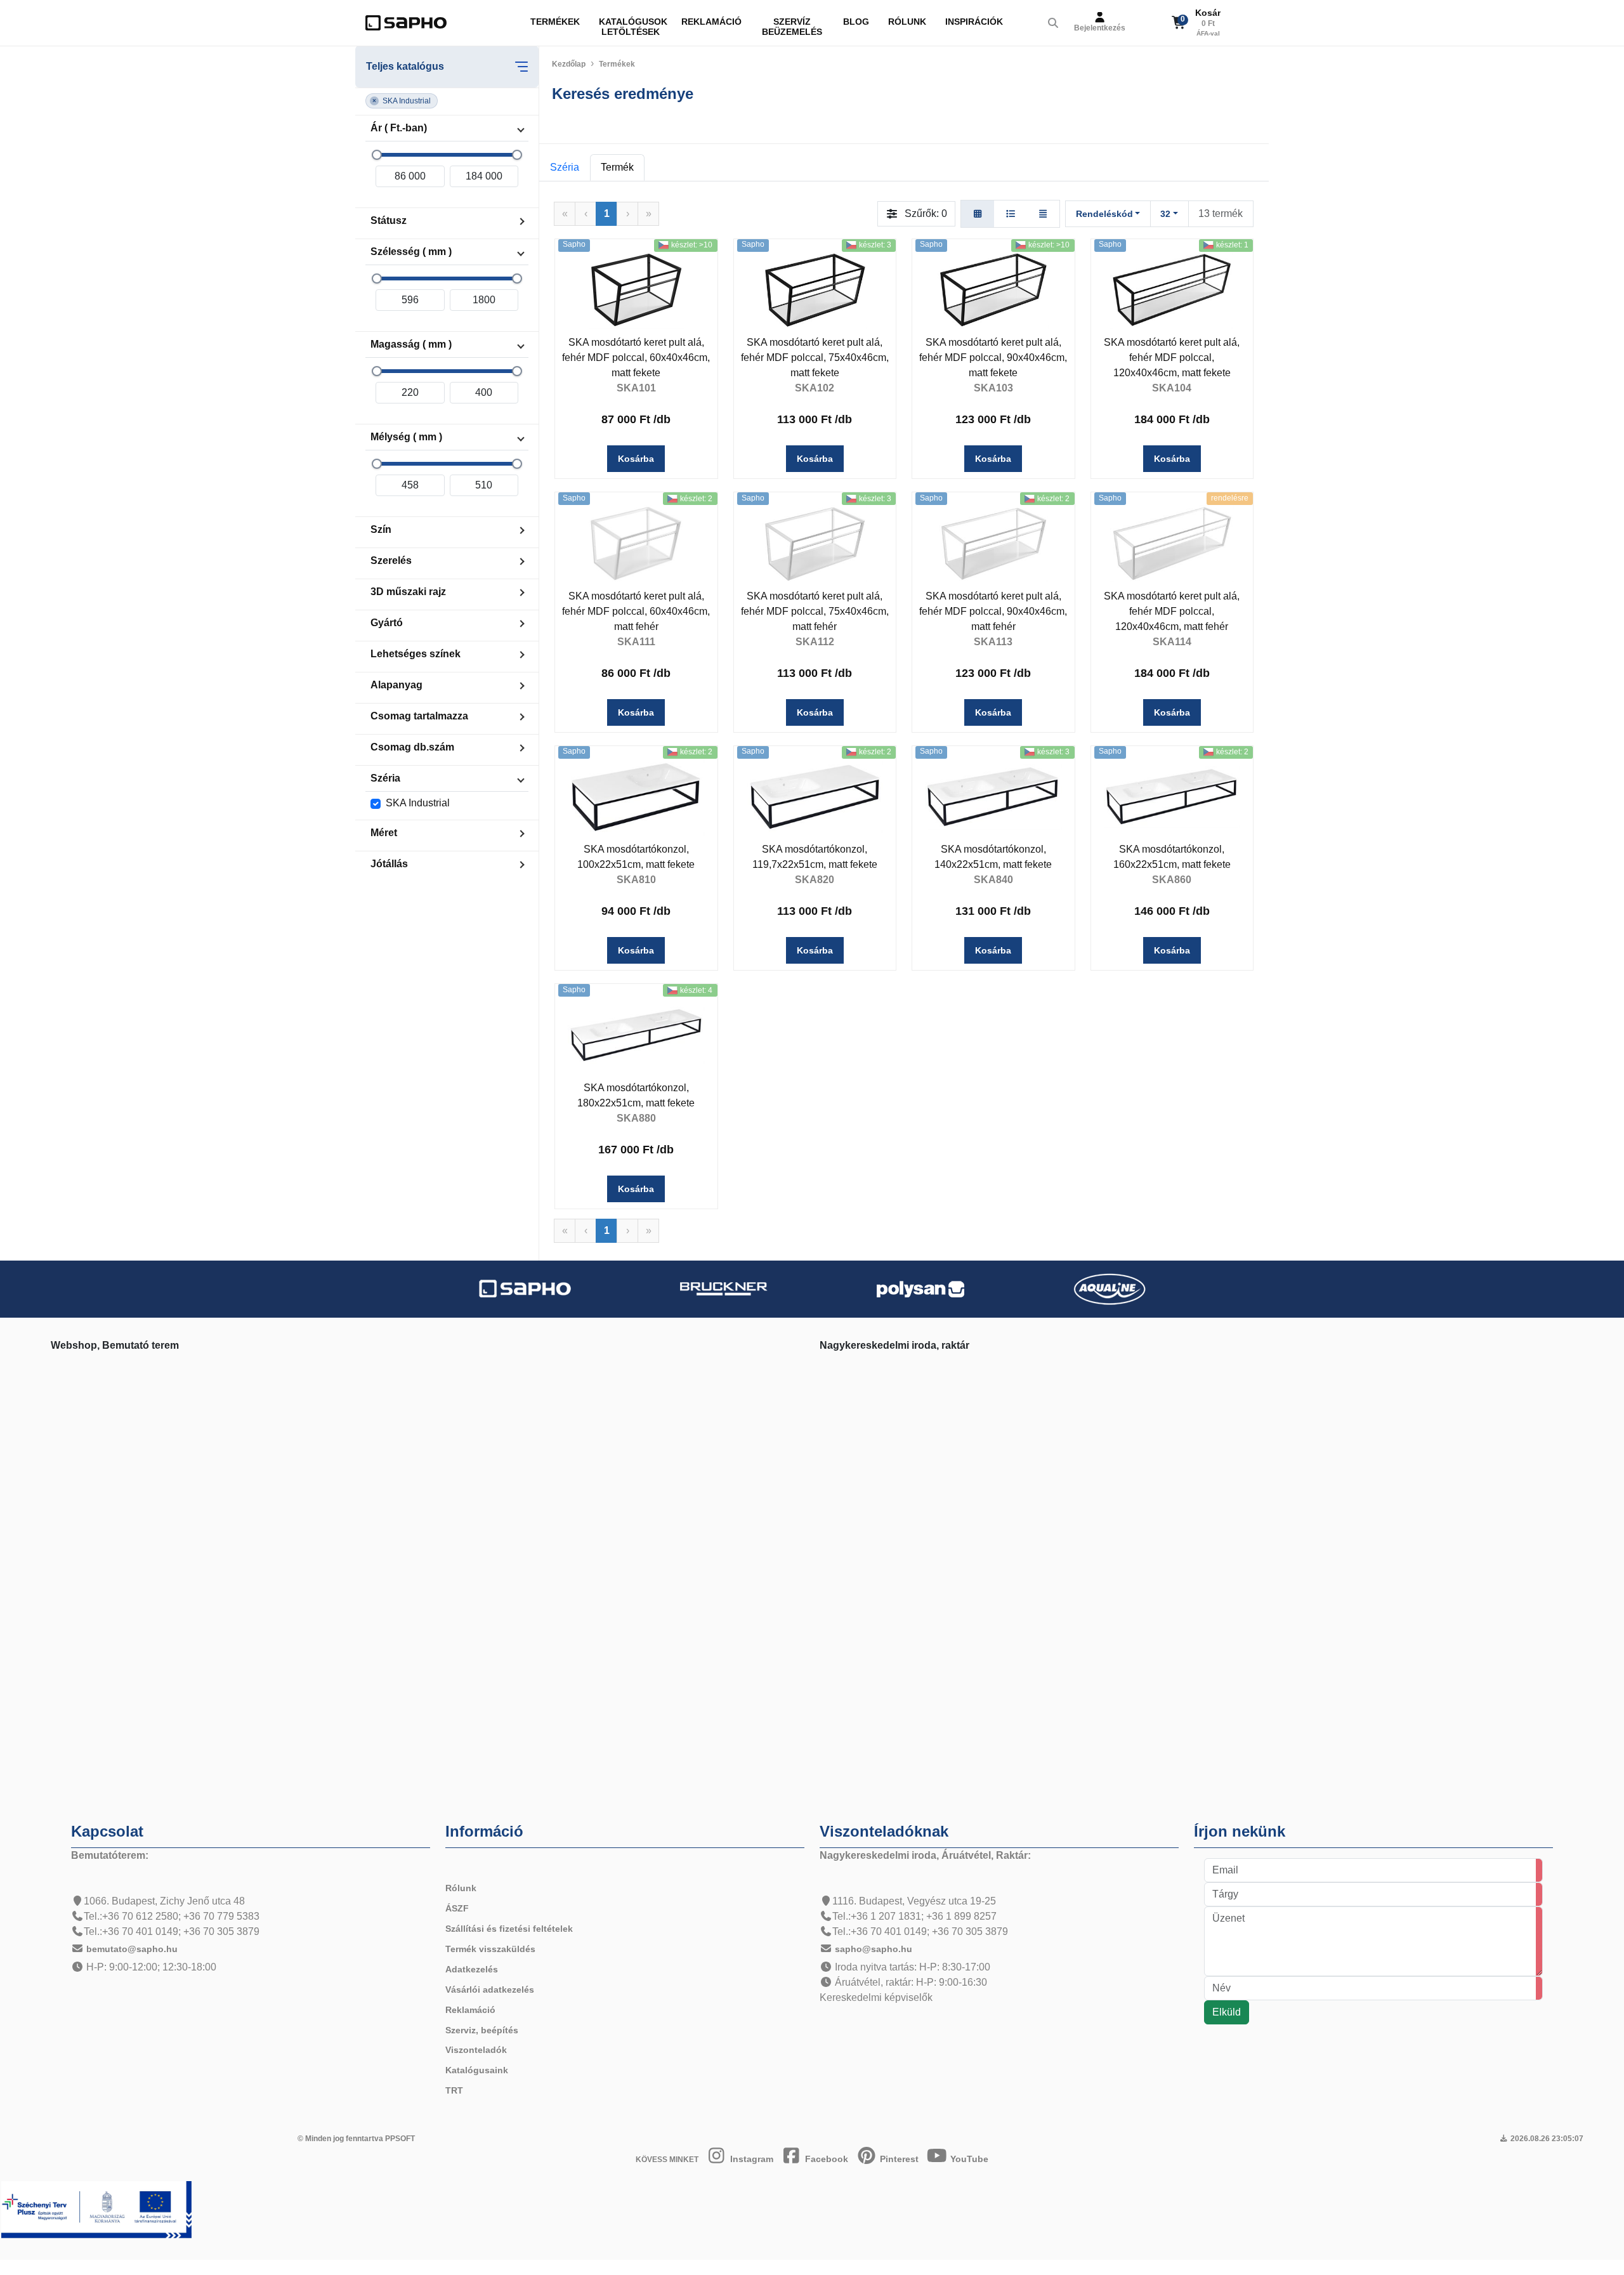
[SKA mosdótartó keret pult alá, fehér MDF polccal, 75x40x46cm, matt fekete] (815, 290)
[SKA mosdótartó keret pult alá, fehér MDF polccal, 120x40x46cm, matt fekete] (1172, 290)
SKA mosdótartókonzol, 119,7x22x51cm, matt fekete (815, 857)
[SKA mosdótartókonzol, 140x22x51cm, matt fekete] (993, 797)
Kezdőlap (569, 64)
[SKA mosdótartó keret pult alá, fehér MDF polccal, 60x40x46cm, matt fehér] (636, 543)
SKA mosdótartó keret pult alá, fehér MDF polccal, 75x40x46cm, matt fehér (815, 611)
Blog (856, 22)
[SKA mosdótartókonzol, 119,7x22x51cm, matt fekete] (815, 797)
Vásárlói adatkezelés (490, 1990)
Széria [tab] (565, 167)
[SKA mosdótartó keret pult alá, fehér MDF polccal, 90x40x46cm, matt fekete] (993, 290)
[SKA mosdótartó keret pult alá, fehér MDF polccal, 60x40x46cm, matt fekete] (636, 290)
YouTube (968, 2159)
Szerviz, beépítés (482, 2030)
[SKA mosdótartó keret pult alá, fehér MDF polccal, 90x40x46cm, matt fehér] (993, 543)
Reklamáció (711, 22)
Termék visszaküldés (490, 1949)
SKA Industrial (418, 803)
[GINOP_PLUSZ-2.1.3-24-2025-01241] (96, 2209)
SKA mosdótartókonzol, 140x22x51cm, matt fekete (993, 857)
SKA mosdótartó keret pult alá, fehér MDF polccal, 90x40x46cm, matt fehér (993, 611)
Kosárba (636, 459)
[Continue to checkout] (1229, 23)
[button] (402, 101)
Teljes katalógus (405, 66)
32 (1165, 214)
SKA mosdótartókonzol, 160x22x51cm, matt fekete (1172, 857)
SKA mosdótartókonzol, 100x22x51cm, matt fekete (636, 857)
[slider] (377, 155)
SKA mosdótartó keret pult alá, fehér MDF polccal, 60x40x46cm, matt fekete (636, 357)
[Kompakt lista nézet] (1043, 214)
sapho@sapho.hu (874, 1949)
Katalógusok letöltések (633, 27)
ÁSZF (457, 1908)
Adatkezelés (472, 1969)
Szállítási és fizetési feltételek (509, 1929)
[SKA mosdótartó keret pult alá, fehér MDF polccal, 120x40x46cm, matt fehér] (1172, 543)
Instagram (750, 2159)
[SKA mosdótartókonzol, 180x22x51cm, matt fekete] (636, 1035)
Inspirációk (974, 22)
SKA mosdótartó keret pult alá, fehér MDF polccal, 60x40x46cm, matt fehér (636, 611)
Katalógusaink (477, 2070)
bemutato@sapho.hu (132, 1949)
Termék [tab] (617, 167)
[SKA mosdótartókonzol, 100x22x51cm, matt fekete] (636, 797)
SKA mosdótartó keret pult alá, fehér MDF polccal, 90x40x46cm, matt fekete (993, 357)
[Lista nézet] (1011, 214)
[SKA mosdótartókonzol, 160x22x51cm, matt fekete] (1172, 797)
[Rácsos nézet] (978, 214)
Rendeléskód (1104, 214)
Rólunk (907, 22)
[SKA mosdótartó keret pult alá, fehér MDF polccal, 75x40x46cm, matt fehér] (815, 543)
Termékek (555, 22)
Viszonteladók (476, 2050)
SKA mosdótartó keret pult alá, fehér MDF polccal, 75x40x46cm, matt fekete (815, 357)
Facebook (825, 2159)
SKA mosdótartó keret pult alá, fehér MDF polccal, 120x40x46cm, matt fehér (1172, 611)
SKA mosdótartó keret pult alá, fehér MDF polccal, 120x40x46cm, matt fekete (1172, 357)
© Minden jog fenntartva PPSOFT (356, 2139)
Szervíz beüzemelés (792, 27)
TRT (454, 2090)
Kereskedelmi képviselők (876, 1997)
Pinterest (898, 2159)
